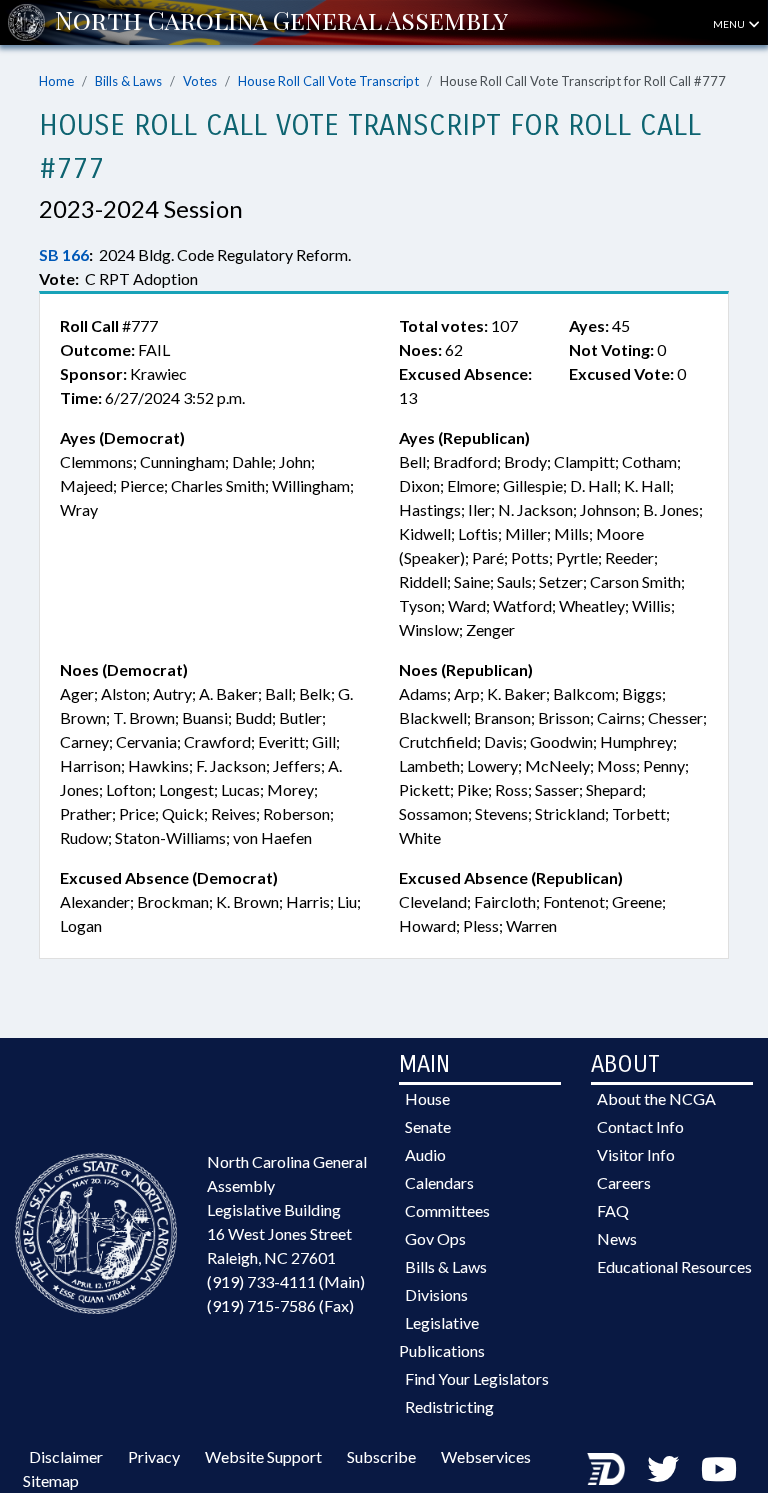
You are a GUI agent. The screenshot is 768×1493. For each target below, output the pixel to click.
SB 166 (64, 254)
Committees (447, 1210)
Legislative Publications (442, 1336)
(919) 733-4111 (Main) (286, 1281)
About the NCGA (656, 1098)
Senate (428, 1126)
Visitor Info (636, 1154)
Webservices (486, 1456)
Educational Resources (674, 1266)
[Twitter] (663, 1468)
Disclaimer (66, 1456)
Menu (730, 24)
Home (56, 81)
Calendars (439, 1182)
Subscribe (381, 1456)
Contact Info (640, 1126)
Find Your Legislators (477, 1378)
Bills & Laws (128, 81)
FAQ (613, 1210)
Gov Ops (435, 1238)
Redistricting (449, 1406)
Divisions (436, 1294)
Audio (425, 1154)
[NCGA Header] (281, 22)
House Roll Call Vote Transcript (328, 81)
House (427, 1098)
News (617, 1238)
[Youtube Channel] (719, 1468)
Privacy (154, 1456)
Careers (624, 1182)
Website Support (263, 1456)
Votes (200, 81)
